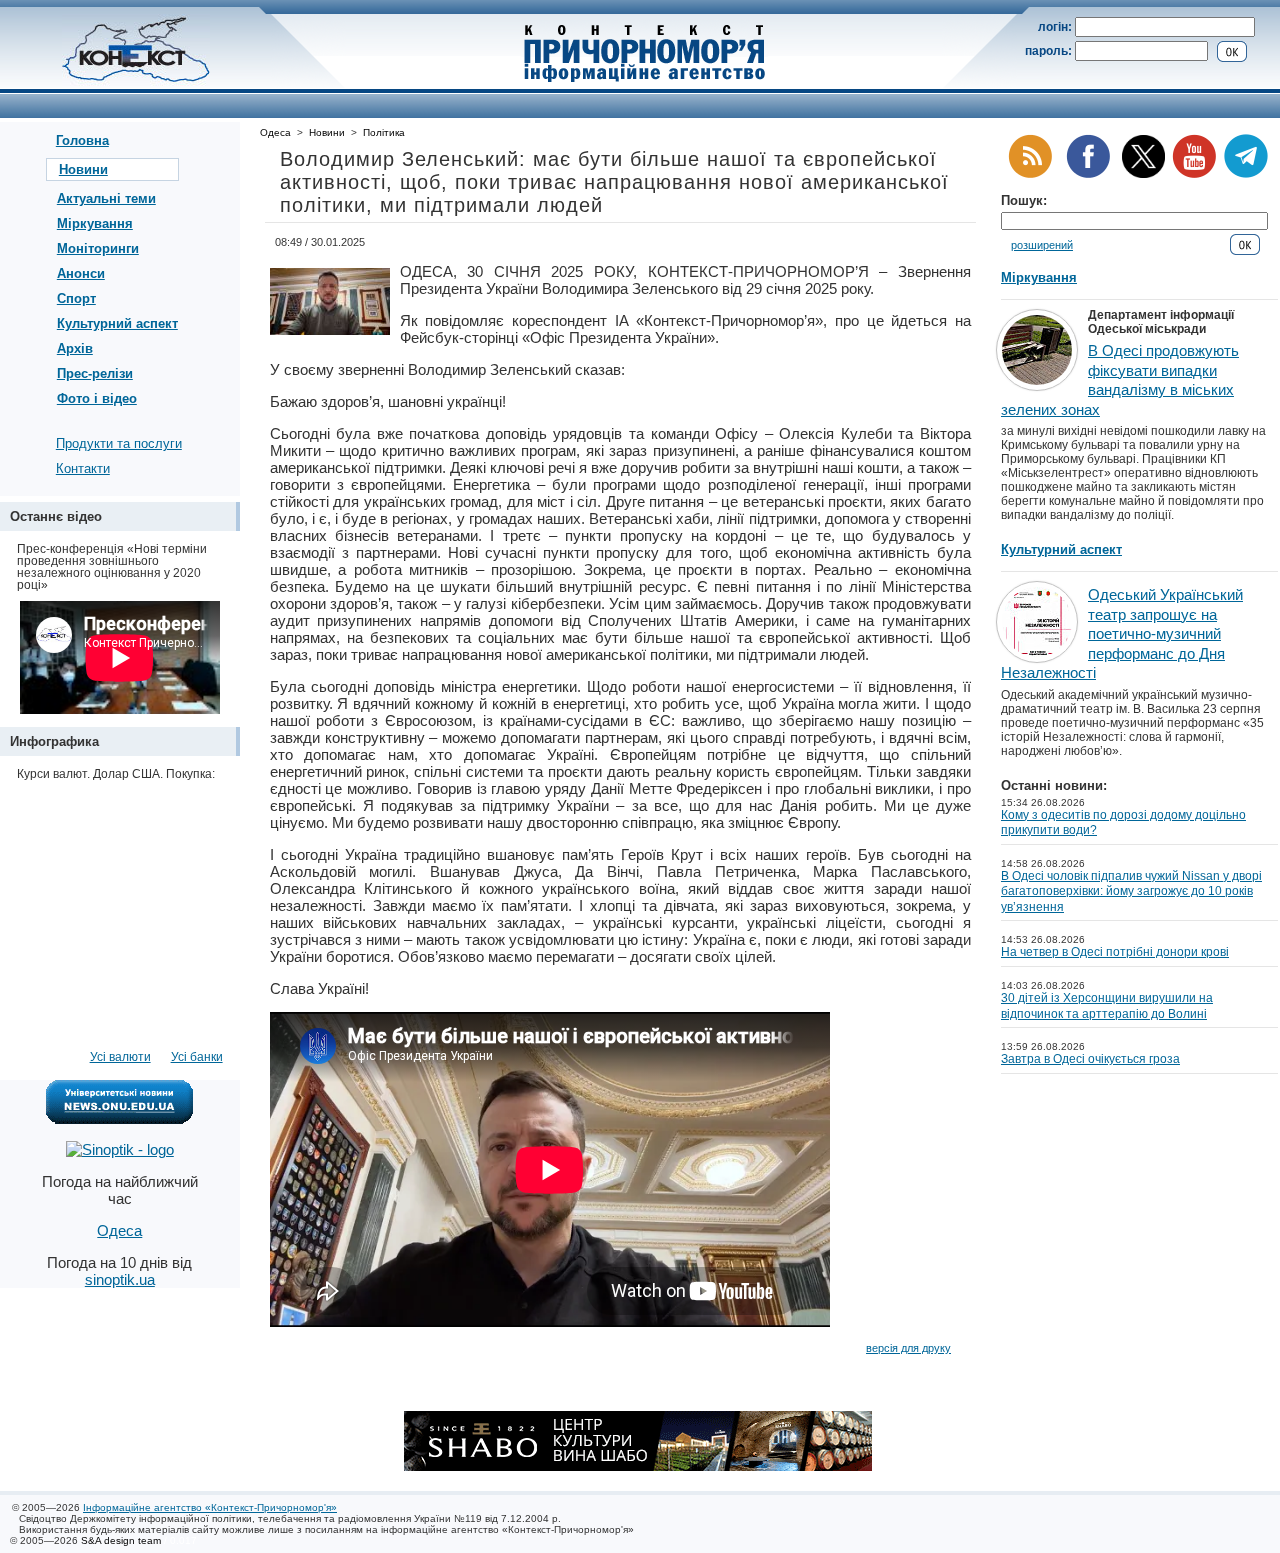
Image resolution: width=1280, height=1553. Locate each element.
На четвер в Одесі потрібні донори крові (1115, 952)
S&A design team (121, 1540)
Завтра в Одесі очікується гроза (1090, 1059)
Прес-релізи (95, 373)
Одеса (275, 132)
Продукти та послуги (119, 443)
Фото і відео (97, 398)
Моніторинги (98, 248)
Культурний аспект (117, 323)
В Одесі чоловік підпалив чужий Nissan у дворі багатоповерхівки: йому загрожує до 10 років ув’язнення (1131, 891)
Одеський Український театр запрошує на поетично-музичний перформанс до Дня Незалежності (1122, 633)
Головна (82, 140)
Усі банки (197, 1057)
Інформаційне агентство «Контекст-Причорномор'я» (210, 1507)
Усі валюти (120, 1057)
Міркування (95, 223)
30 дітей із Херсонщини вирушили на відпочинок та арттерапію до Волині (1107, 1006)
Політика (384, 132)
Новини (83, 169)
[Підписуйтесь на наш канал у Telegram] (1246, 174)
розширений (1042, 245)
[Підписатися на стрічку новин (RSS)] (1030, 174)
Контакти (83, 468)
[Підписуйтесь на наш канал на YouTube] (1194, 174)
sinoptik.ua (120, 1279)
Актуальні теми (106, 198)
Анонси (81, 273)
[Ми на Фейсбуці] (1088, 174)
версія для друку (908, 1348)
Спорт (76, 298)
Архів (75, 348)
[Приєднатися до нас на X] (1143, 174)
